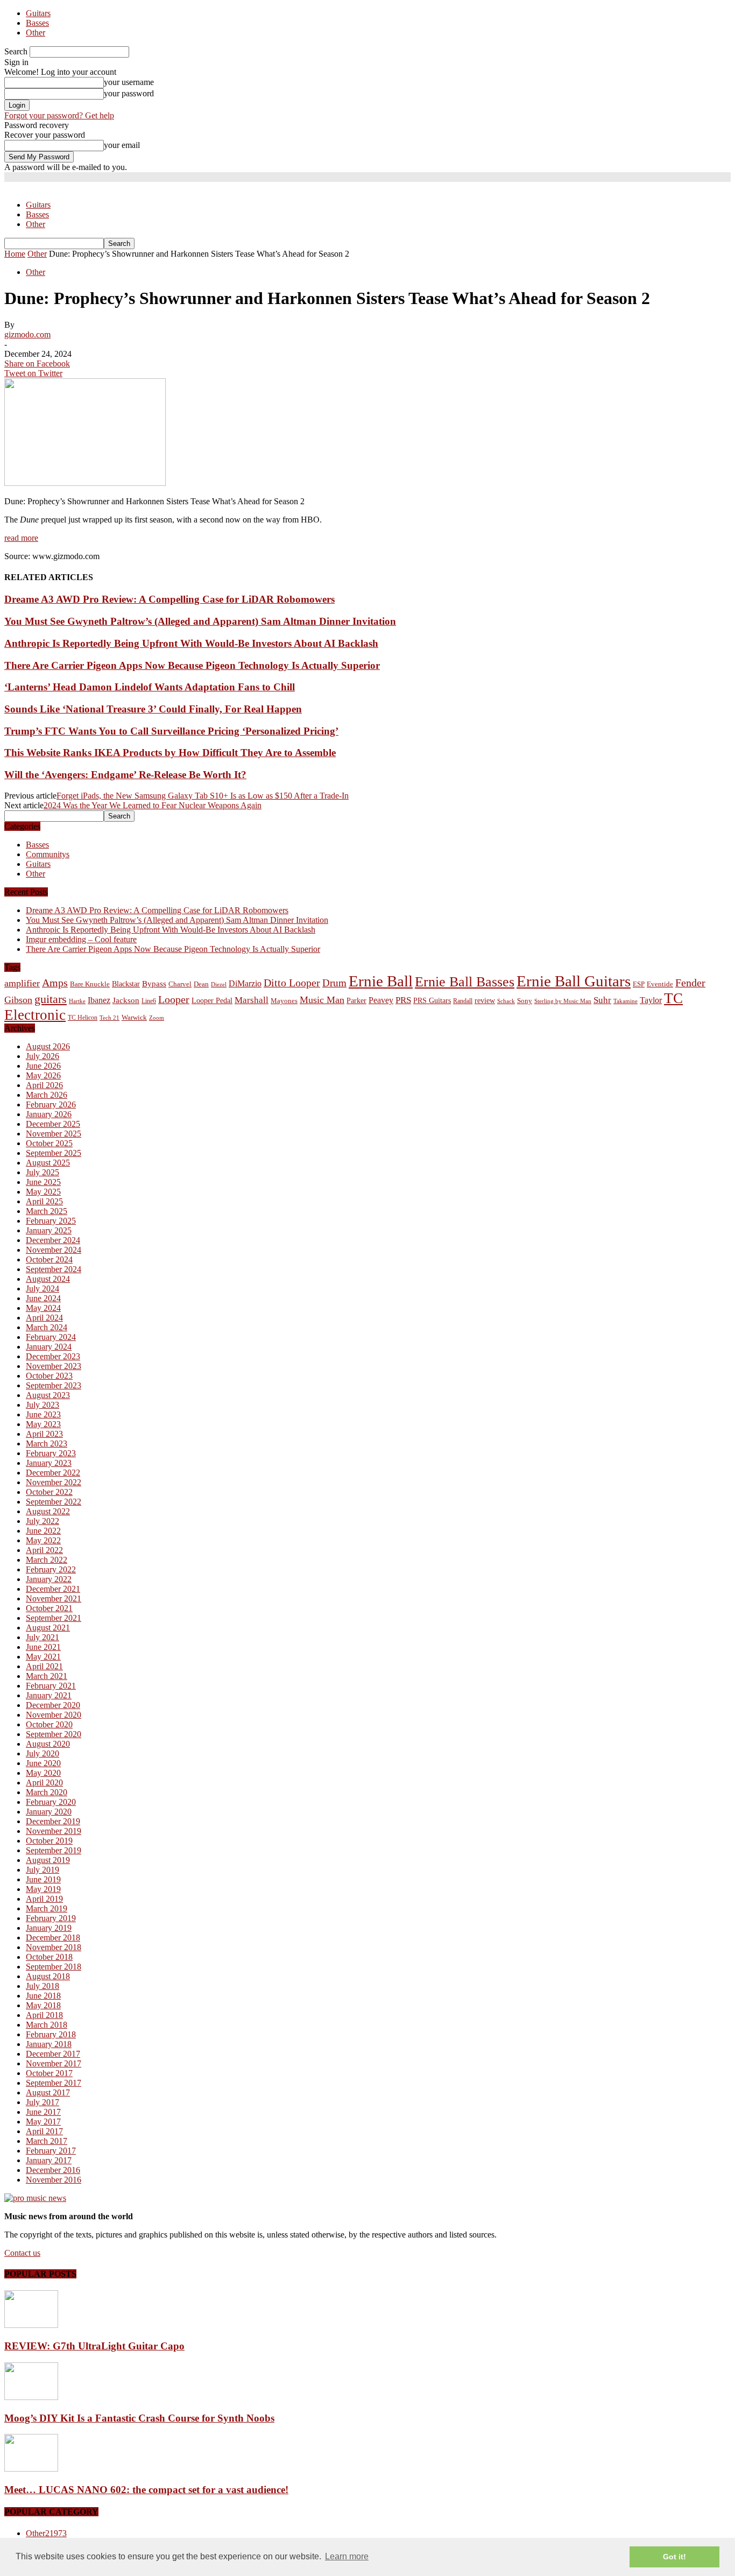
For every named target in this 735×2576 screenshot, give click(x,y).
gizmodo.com (27, 334)
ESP (639, 984)
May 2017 (43, 2122)
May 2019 (43, 1889)
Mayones (284, 1001)
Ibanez (99, 1000)
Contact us (22, 2253)
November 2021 (54, 1598)
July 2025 (43, 1172)
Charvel (180, 984)
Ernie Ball (381, 981)
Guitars (38, 13)
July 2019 (43, 1870)
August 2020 (48, 1744)
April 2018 (44, 2015)
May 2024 (43, 1308)
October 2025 (49, 1143)
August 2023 (48, 1395)
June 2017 (43, 2112)
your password (129, 93)
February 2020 (51, 1802)
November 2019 (54, 1831)
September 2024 (54, 1269)
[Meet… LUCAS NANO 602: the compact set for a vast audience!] (31, 2469)
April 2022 (44, 1550)
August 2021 (48, 1628)
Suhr (602, 1000)
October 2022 (49, 1492)
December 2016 (53, 2170)
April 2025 (44, 1201)
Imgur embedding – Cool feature (81, 939)
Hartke (77, 1001)
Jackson (126, 1000)
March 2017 (47, 2141)
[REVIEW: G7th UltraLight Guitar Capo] (31, 2325)
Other (36, 33)
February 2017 (51, 2151)
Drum (334, 983)
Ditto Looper (292, 983)
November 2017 (54, 2063)
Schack (506, 1001)
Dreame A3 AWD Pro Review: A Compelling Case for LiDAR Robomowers (169, 599)
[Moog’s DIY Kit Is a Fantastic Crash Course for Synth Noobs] (31, 2397)
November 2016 (54, 2180)
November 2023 (54, 1366)
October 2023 (49, 1376)
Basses (37, 23)
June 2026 (43, 1066)
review (485, 1001)
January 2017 (49, 2160)
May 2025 (43, 1192)
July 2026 (43, 1056)
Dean (201, 984)
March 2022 (47, 1560)
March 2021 (47, 1676)
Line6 (149, 1001)
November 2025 (54, 1134)
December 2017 (53, 2054)
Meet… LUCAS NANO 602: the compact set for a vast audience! (146, 2490)
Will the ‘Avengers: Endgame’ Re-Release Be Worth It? (125, 775)
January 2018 (49, 2044)
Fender (690, 983)
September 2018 (54, 1967)
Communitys (48, 854)
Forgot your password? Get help (59, 115)
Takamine (626, 1001)
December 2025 (53, 1124)
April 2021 (44, 1666)
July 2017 (43, 2102)
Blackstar (126, 984)
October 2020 (49, 1724)
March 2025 (47, 1211)
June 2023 (43, 1414)
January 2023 (49, 1463)
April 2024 (44, 1318)
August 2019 (48, 1860)
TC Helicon (83, 1018)
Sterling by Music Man (563, 1001)
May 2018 (43, 2005)
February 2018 (51, 2034)
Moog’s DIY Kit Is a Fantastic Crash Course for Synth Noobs (139, 2418)
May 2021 (43, 1657)
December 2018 (53, 1938)
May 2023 (43, 1424)
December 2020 (53, 1705)
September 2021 (54, 1618)
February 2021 (51, 1686)
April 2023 (44, 1434)
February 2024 (51, 1337)
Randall (463, 1001)
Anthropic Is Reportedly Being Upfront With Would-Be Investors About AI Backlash (191, 643)
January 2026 (49, 1114)
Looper (174, 999)
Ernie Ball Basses (465, 982)
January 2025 (49, 1230)
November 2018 (54, 1947)
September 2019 (54, 1850)
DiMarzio (245, 983)
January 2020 (49, 1812)
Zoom (157, 1018)
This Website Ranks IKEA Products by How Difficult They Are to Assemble (170, 753)
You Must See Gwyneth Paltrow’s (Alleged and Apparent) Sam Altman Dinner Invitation (200, 621)
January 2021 (49, 1695)
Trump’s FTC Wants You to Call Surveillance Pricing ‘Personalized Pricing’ (171, 731)
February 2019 (51, 1918)
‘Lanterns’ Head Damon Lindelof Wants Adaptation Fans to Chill (150, 687)
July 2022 (43, 1521)
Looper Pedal (212, 1000)
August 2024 (48, 1279)
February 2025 (51, 1221)
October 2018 (49, 1957)
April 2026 (44, 1085)
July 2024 (43, 1289)
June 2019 (43, 1879)
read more (21, 538)
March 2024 (47, 1327)
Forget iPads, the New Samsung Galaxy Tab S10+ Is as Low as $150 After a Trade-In (203, 796)
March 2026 (47, 1095)
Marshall (252, 1000)
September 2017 (54, 2083)
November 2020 (54, 1715)
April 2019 (44, 1899)
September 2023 (54, 1385)
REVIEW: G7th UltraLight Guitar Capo (94, 2346)
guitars (51, 999)
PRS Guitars (432, 1000)
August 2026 (48, 1046)
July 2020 (43, 1753)
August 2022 (48, 1511)
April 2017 (44, 2131)
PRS (403, 1000)
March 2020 (47, 1792)
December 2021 (53, 1589)
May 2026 (43, 1075)
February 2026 (51, 1104)
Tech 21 (109, 1018)
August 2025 (48, 1163)
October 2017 (49, 2073)
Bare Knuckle (90, 984)
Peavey (381, 1000)
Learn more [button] (347, 2556)
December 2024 (53, 1240)
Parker (356, 1001)
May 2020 (43, 1773)
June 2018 (43, 1996)
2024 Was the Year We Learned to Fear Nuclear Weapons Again (153, 805)
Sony (525, 1001)
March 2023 (47, 1444)
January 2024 (49, 1347)
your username (129, 82)
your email (122, 145)
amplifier (22, 983)
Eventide (660, 984)
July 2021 (43, 1637)
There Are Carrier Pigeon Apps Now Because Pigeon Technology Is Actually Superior (192, 665)
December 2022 (53, 1473)
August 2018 (48, 1976)
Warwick (134, 1018)
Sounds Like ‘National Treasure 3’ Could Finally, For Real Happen (153, 709)
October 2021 (49, 1608)
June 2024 (43, 1298)
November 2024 (54, 1250)
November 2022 (54, 1482)
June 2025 (43, 1182)
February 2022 (51, 1569)
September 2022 (54, 1502)
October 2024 (49, 1259)
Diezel (219, 984)
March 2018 (47, 2025)
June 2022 (43, 1531)
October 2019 (49, 1841)
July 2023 (43, 1405)
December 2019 (53, 1821)
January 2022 (49, 1579)
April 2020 (44, 1783)
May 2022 (43, 1540)
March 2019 (47, 1908)
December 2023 (53, 1356)
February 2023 (51, 1453)
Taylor (651, 1000)
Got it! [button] (674, 2557)
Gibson (18, 1000)
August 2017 (48, 2092)
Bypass (154, 984)
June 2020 (43, 1763)
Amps (55, 983)
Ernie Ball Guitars (574, 981)
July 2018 (43, 1986)
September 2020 (54, 1734)
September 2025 (54, 1153)
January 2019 (49, 1928)
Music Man (322, 1000)
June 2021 (43, 1647)
